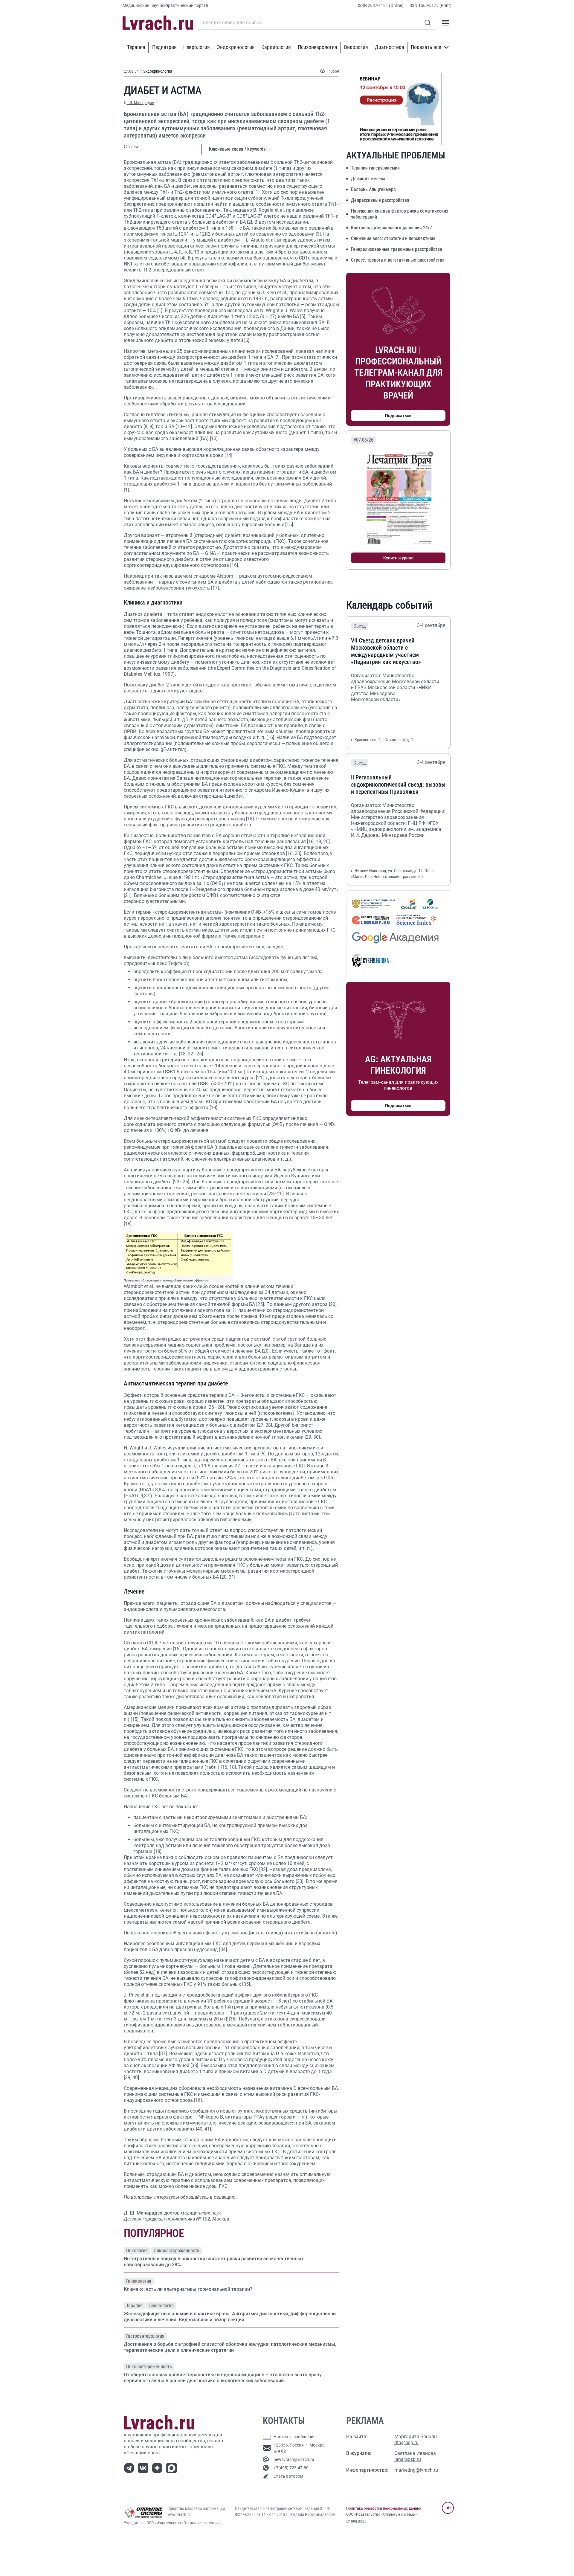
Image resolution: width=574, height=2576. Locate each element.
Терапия (136, 47)
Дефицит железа (368, 179)
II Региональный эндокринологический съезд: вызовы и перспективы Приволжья (398, 785)
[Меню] (445, 23)
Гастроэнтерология (145, 2336)
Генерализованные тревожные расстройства (397, 249)
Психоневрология (317, 47)
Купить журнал (398, 558)
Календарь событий (389, 605)
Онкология (356, 47)
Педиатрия (164, 47)
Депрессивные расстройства (380, 200)
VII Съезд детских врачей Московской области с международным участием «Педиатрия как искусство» (386, 651)
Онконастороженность (177, 2251)
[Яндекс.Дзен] (158, 2468)
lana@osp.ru (408, 2459)
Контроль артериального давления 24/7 (391, 228)
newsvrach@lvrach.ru (294, 2459)
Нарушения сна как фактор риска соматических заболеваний (400, 214)
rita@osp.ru (406, 2443)
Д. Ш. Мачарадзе (139, 103)
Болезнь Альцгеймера (373, 189)
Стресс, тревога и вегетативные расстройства (398, 260)
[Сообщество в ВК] (144, 2468)
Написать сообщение (294, 2437)
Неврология (197, 47)
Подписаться (398, 416)
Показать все (426, 47)
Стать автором (288, 2476)
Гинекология (139, 2281)
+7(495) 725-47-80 (291, 2468)
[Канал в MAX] (173, 2468)
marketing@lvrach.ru (416, 2470)
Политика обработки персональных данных (384, 2508)
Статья (132, 147)
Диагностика (390, 47)
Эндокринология (236, 47)
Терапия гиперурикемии (375, 168)
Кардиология (276, 47)
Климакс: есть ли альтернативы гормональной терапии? (188, 2289)
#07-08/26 (363, 440)
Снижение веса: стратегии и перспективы (393, 238)
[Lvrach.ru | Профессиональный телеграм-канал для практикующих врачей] (130, 2468)
